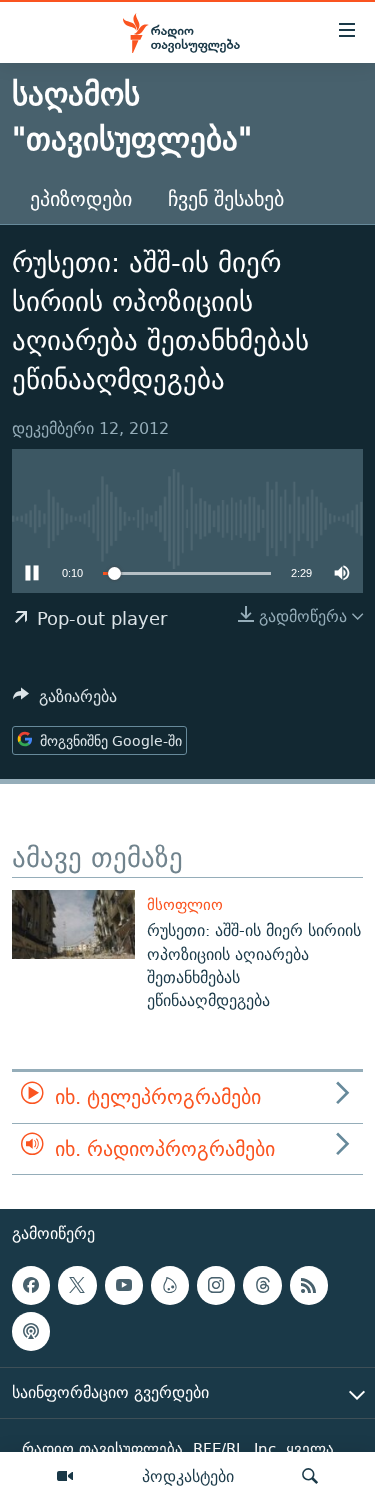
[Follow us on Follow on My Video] (170, 1285)
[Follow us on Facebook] (31, 1285)
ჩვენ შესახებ (226, 198)
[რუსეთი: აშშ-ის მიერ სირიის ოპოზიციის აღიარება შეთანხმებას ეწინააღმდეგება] (73, 924)
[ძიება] (310, 1477)
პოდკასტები (188, 1476)
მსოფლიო (185, 904)
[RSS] (309, 1285)
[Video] (65, 1477)
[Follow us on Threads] (262, 1285)
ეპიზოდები (81, 198)
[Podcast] (31, 1332)
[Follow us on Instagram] (216, 1285)
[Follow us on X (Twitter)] (77, 1285)
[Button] (65, 701)
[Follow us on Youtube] (124, 1285)
